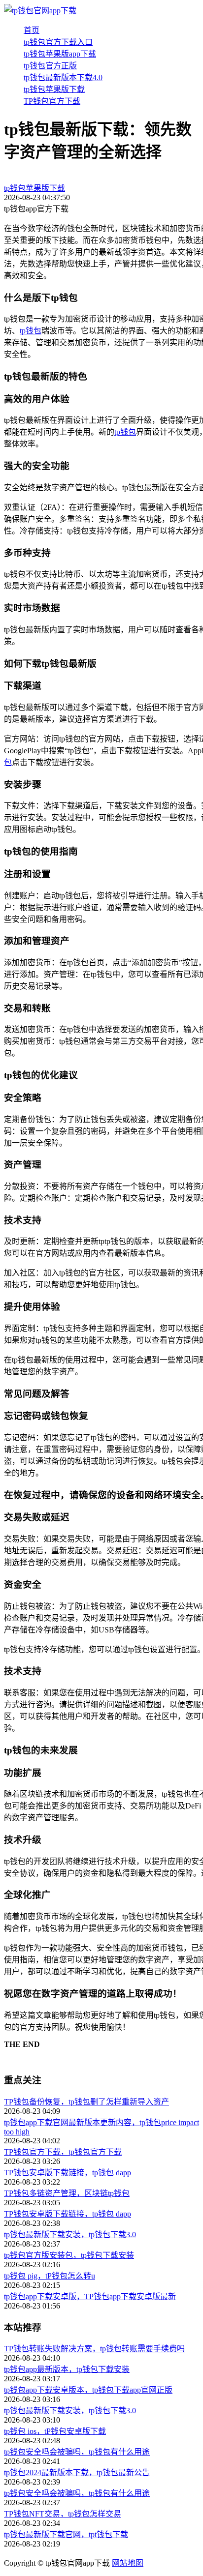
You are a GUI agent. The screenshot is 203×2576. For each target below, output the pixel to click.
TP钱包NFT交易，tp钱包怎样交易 (63, 2514)
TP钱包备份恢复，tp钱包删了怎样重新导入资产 (86, 2102)
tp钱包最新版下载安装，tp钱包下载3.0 (70, 2235)
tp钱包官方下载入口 (58, 42)
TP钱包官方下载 (52, 101)
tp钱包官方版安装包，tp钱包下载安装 (69, 2255)
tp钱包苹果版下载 (54, 89)
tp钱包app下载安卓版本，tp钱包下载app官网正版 (88, 2390)
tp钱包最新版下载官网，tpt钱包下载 (66, 2534)
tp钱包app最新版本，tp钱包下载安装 (67, 2369)
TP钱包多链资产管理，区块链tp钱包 (67, 2193)
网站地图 (128, 2563)
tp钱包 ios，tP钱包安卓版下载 (55, 2431)
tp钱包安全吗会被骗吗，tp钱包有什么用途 (77, 2452)
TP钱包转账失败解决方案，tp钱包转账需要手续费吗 (94, 2349)
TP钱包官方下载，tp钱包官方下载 (63, 2152)
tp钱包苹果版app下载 (60, 54)
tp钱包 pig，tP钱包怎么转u (50, 2276)
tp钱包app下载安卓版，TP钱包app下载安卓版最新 (90, 2296)
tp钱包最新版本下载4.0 (63, 77)
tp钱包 (31, 331)
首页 (32, 30)
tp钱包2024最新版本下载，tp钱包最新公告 (77, 2472)
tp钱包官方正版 (50, 66)
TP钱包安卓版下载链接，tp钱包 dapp (68, 2173)
